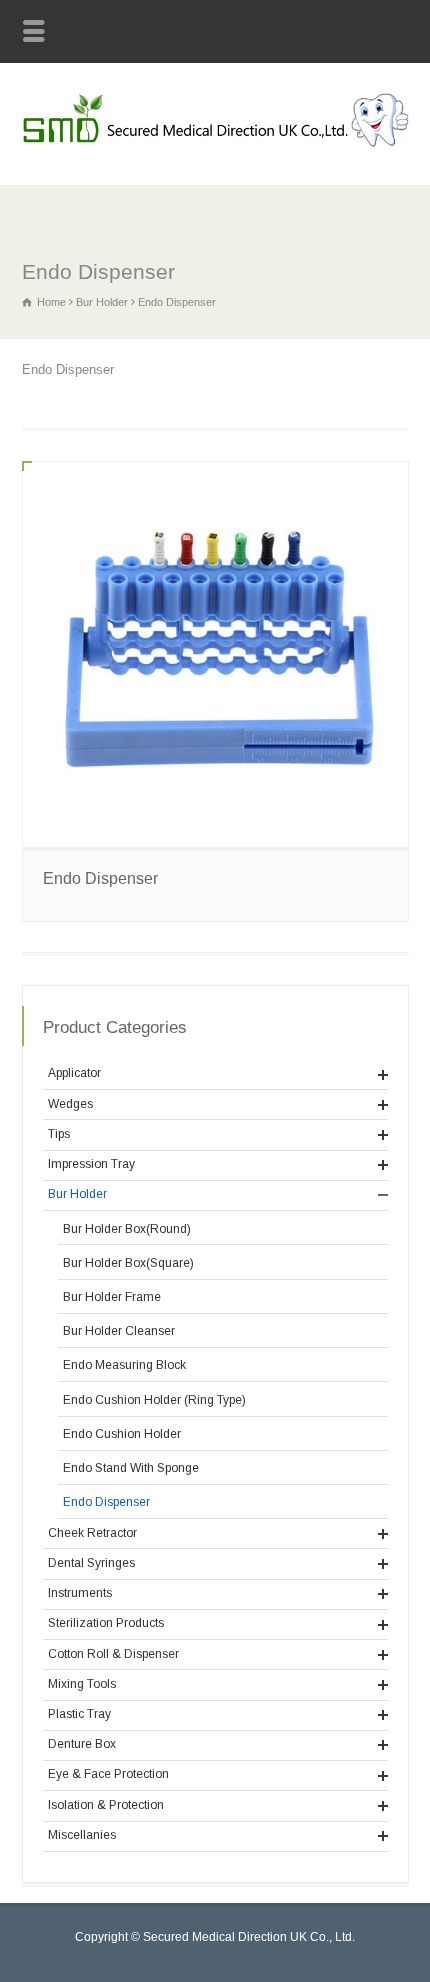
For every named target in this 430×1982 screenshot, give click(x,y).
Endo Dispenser (100, 878)
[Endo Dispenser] (215, 654)
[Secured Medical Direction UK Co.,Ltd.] (215, 143)
